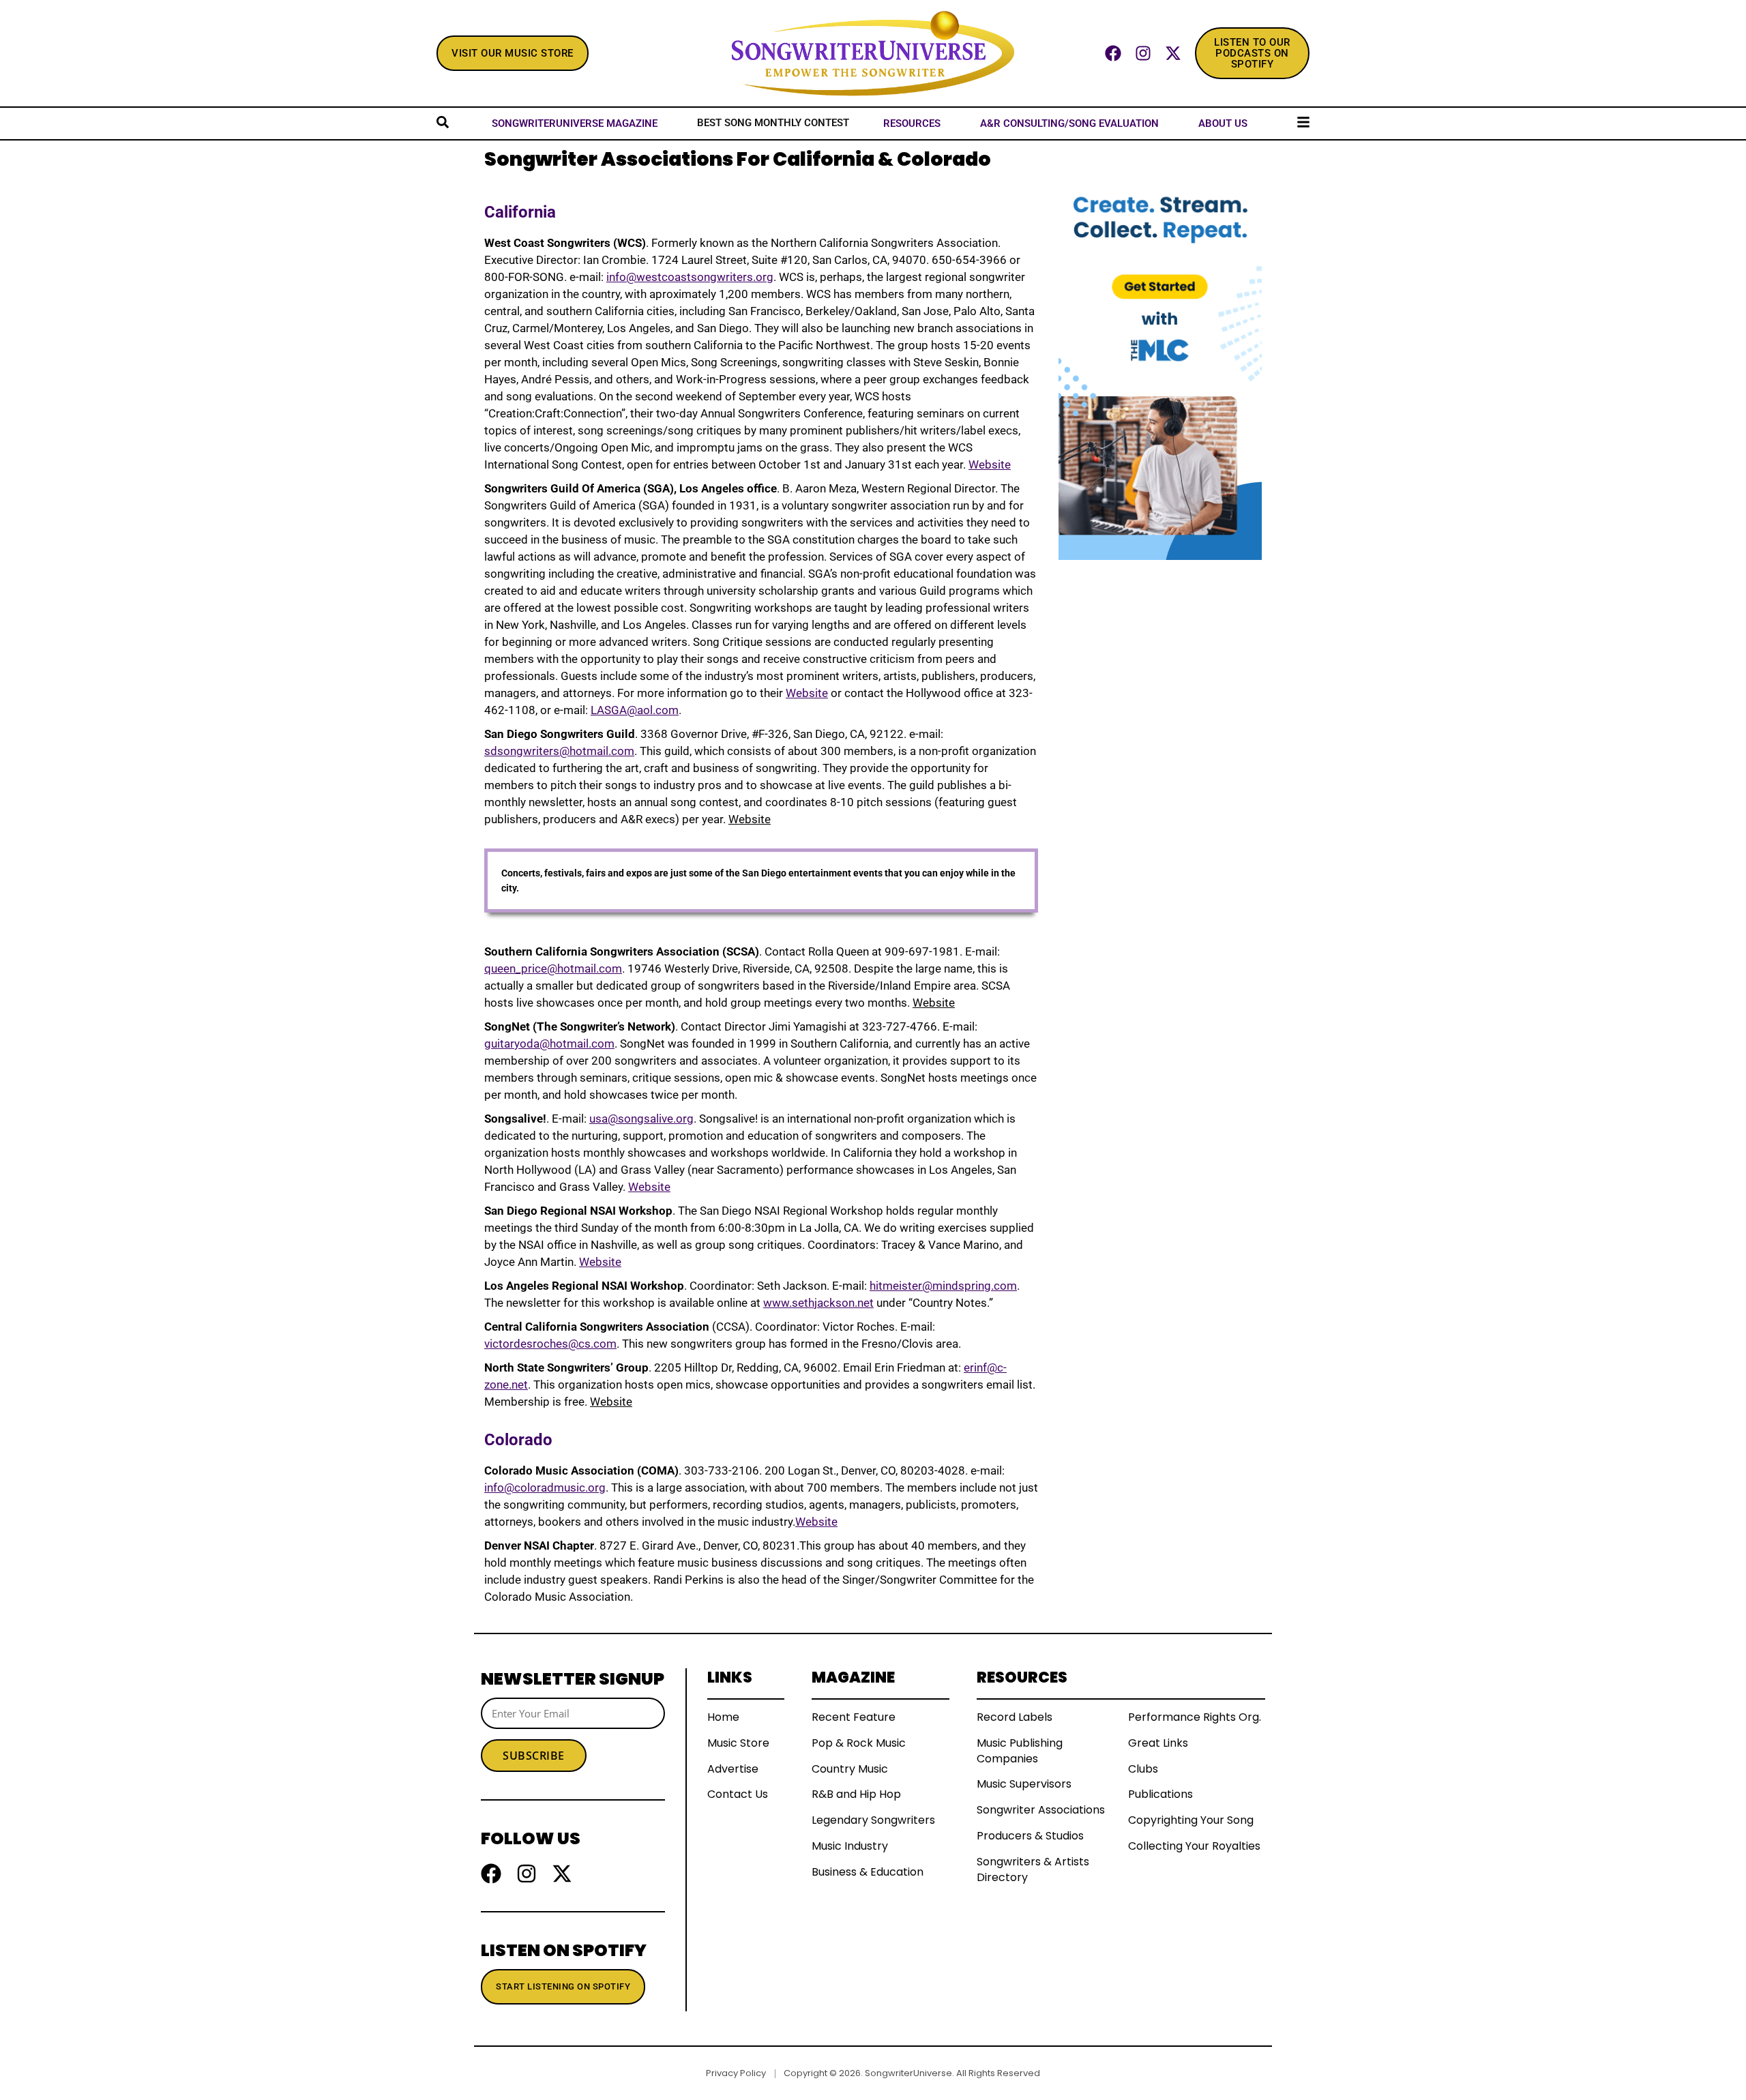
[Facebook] (1113, 53)
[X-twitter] (1173, 53)
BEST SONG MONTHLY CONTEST (773, 123)
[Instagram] (1143, 53)
